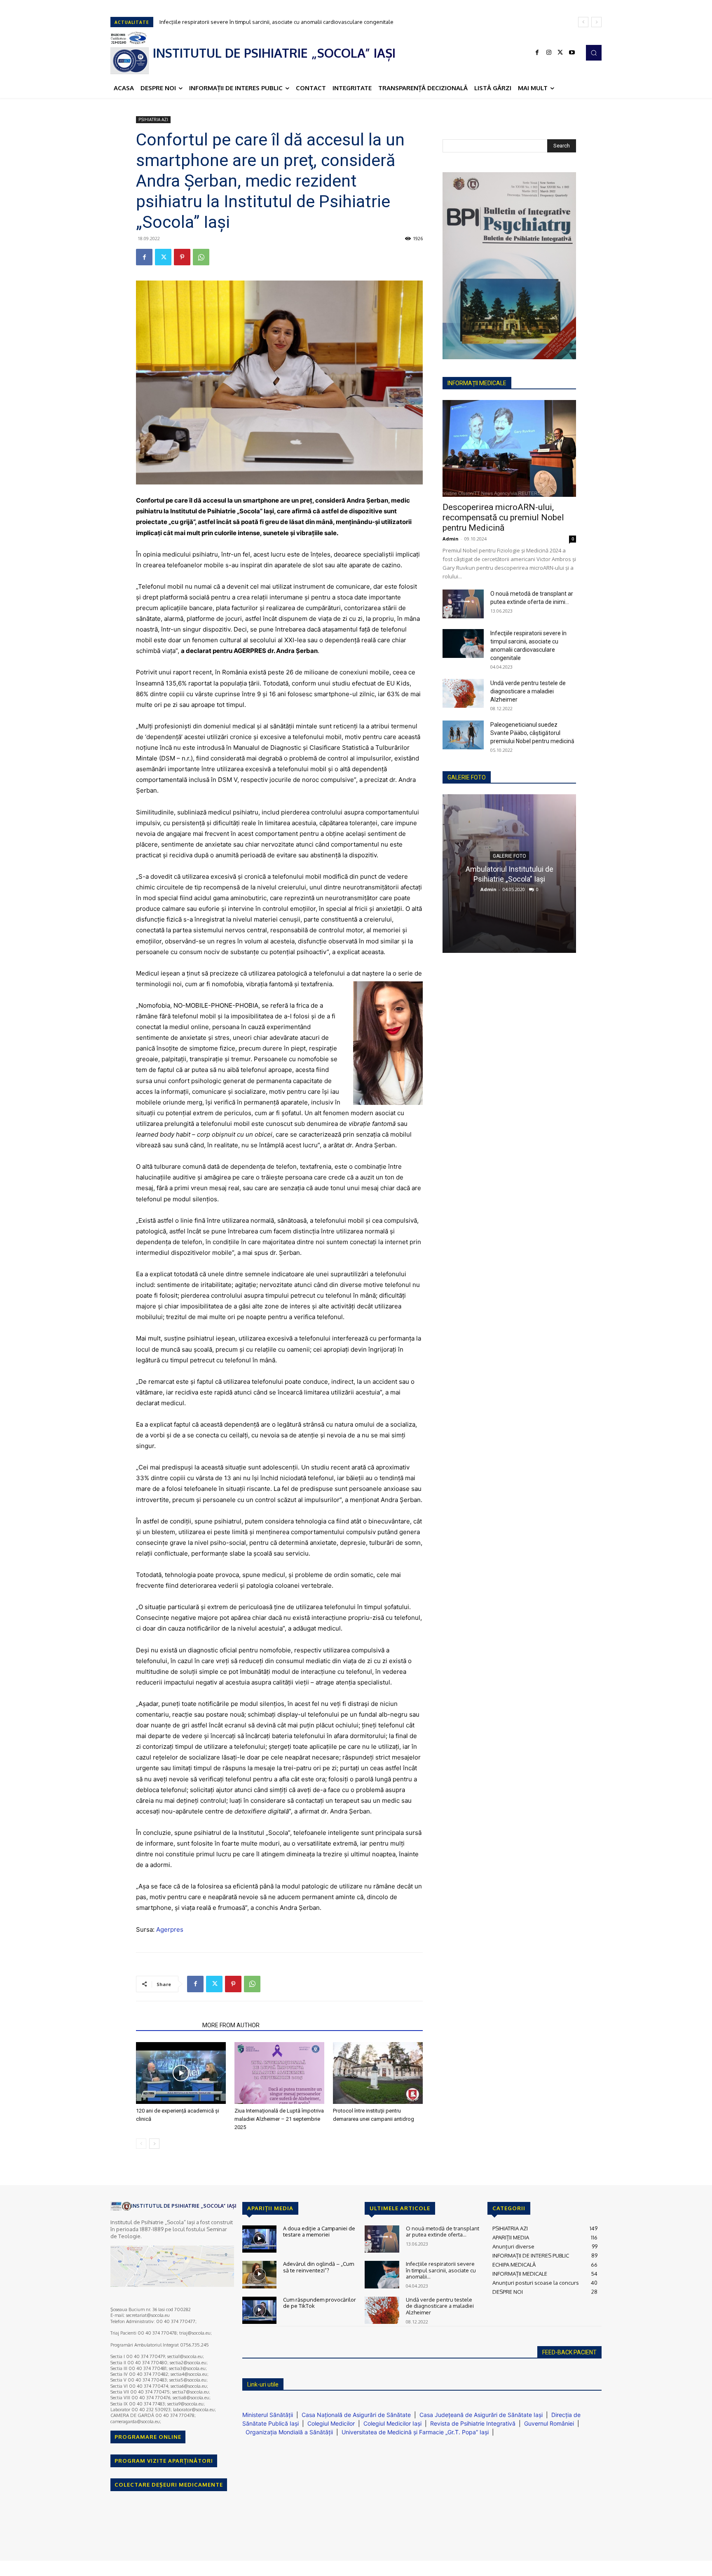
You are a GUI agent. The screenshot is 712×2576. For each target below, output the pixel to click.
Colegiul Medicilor (331, 2423)
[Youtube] (572, 53)
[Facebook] (537, 53)
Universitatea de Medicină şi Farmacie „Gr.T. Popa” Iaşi (415, 2432)
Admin (451, 539)
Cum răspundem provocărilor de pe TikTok (320, 2303)
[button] (594, 53)
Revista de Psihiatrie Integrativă (473, 2423)
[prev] (583, 22)
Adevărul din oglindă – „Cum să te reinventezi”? (319, 2267)
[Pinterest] (182, 257)
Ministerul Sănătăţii (268, 2415)
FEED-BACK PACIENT (569, 2352)
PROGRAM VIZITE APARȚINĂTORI (164, 2461)
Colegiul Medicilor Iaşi (392, 2423)
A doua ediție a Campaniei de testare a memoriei (319, 2232)
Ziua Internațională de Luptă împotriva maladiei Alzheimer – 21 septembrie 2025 (279, 2119)
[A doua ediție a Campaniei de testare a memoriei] (259, 2239)
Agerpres (170, 1929)
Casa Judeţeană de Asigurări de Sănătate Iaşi (481, 2415)
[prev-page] (141, 2144)
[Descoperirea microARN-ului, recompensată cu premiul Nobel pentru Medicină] (509, 448)
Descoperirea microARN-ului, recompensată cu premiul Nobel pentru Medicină (503, 517)
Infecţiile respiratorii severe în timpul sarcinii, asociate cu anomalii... (441, 2270)
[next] (596, 22)
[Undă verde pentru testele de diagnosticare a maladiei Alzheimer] (463, 693)
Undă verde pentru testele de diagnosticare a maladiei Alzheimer (240, 22)
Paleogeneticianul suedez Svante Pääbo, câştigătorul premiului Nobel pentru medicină (532, 733)
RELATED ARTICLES (167, 2025)
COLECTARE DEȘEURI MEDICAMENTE (169, 2485)
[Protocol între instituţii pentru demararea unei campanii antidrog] (378, 2073)
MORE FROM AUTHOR (231, 2025)
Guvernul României (549, 2423)
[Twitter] (560, 53)
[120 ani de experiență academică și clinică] (181, 2073)
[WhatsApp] (201, 257)
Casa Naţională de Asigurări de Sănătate (356, 2415)
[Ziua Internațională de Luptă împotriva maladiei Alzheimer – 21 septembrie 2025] (279, 2073)
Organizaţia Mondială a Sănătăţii (289, 2432)
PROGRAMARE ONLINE (148, 2437)
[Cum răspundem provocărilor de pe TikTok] (259, 2310)
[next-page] (154, 2144)
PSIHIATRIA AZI (153, 119)
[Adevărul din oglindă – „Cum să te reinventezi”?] (259, 2275)
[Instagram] (549, 53)
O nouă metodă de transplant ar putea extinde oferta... (443, 2232)
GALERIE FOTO (467, 777)
